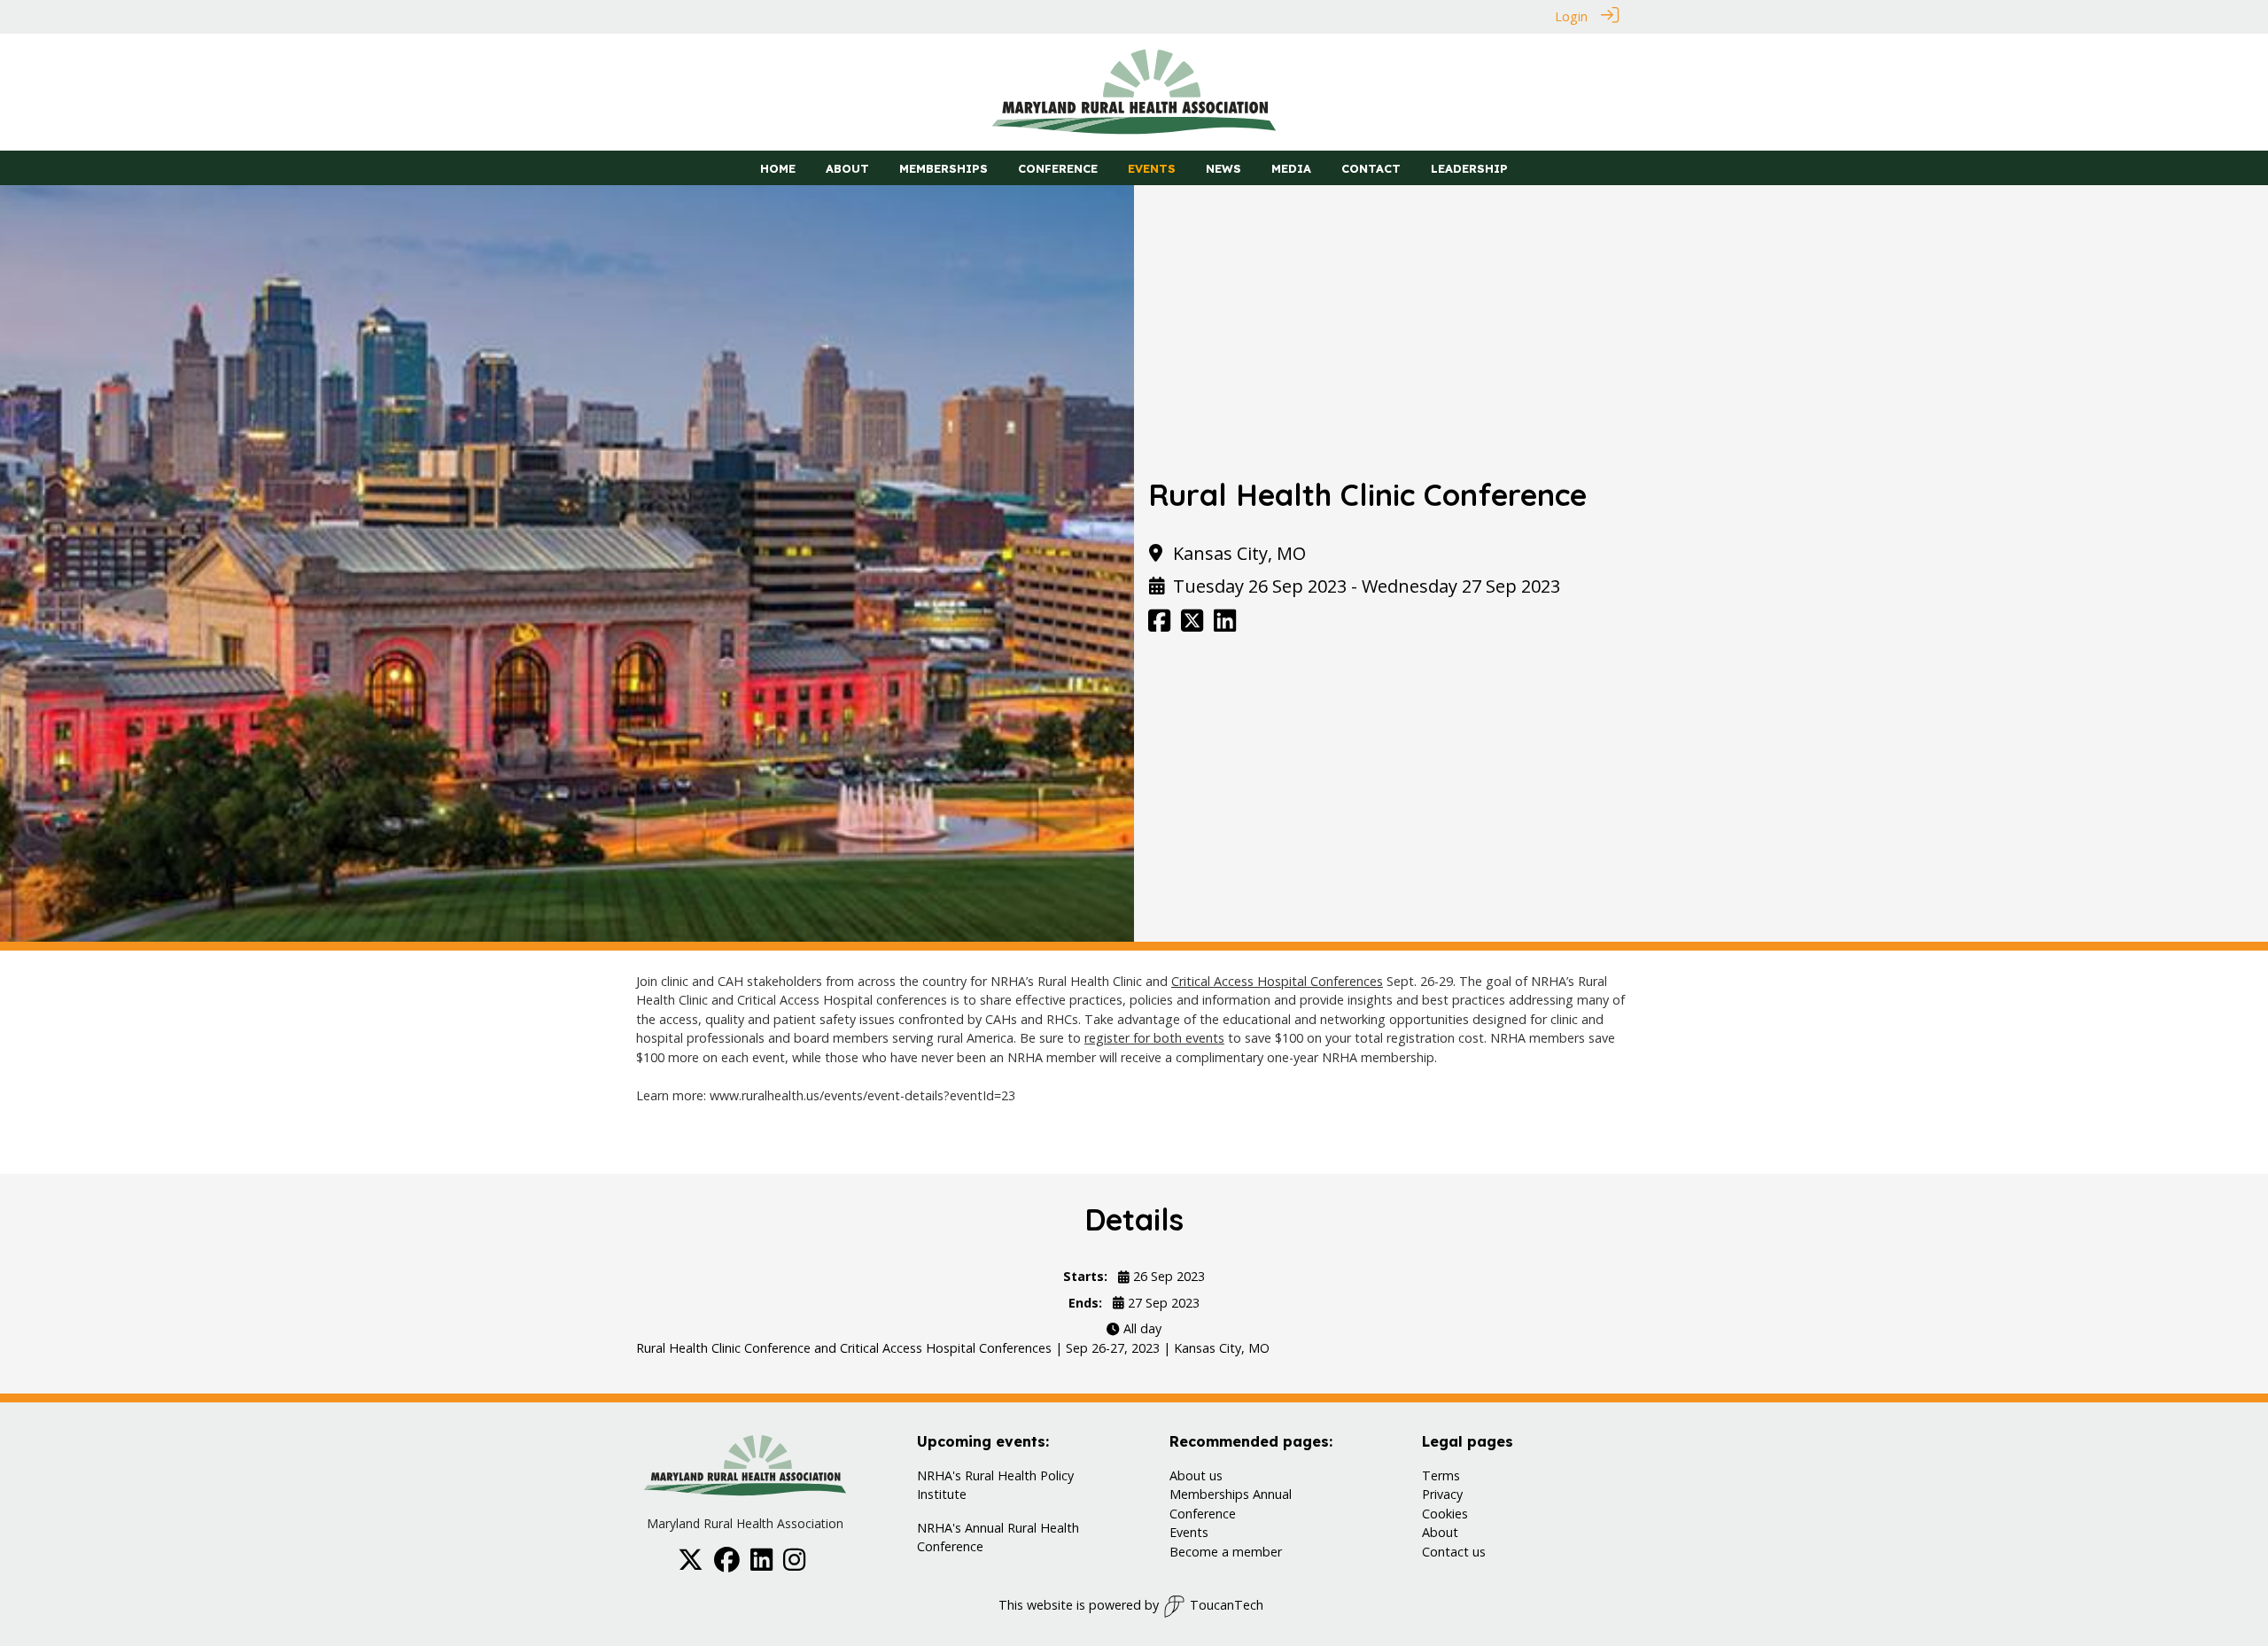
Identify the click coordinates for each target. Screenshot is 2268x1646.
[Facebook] (727, 1564)
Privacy (1442, 1494)
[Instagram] (794, 1564)
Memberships (1209, 1494)
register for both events (1154, 1038)
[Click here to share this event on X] (1192, 625)
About (1440, 1532)
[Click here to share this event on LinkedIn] (1225, 625)
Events (1189, 1532)
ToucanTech (1227, 1605)
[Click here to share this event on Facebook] (1159, 625)
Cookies (1445, 1514)
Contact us (1454, 1552)
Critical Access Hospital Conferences (1277, 981)
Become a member (1226, 1552)
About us (1196, 1475)
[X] (691, 1564)
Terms (1441, 1475)
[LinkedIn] (761, 1564)
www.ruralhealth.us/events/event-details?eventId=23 (862, 1095)
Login (1571, 16)
